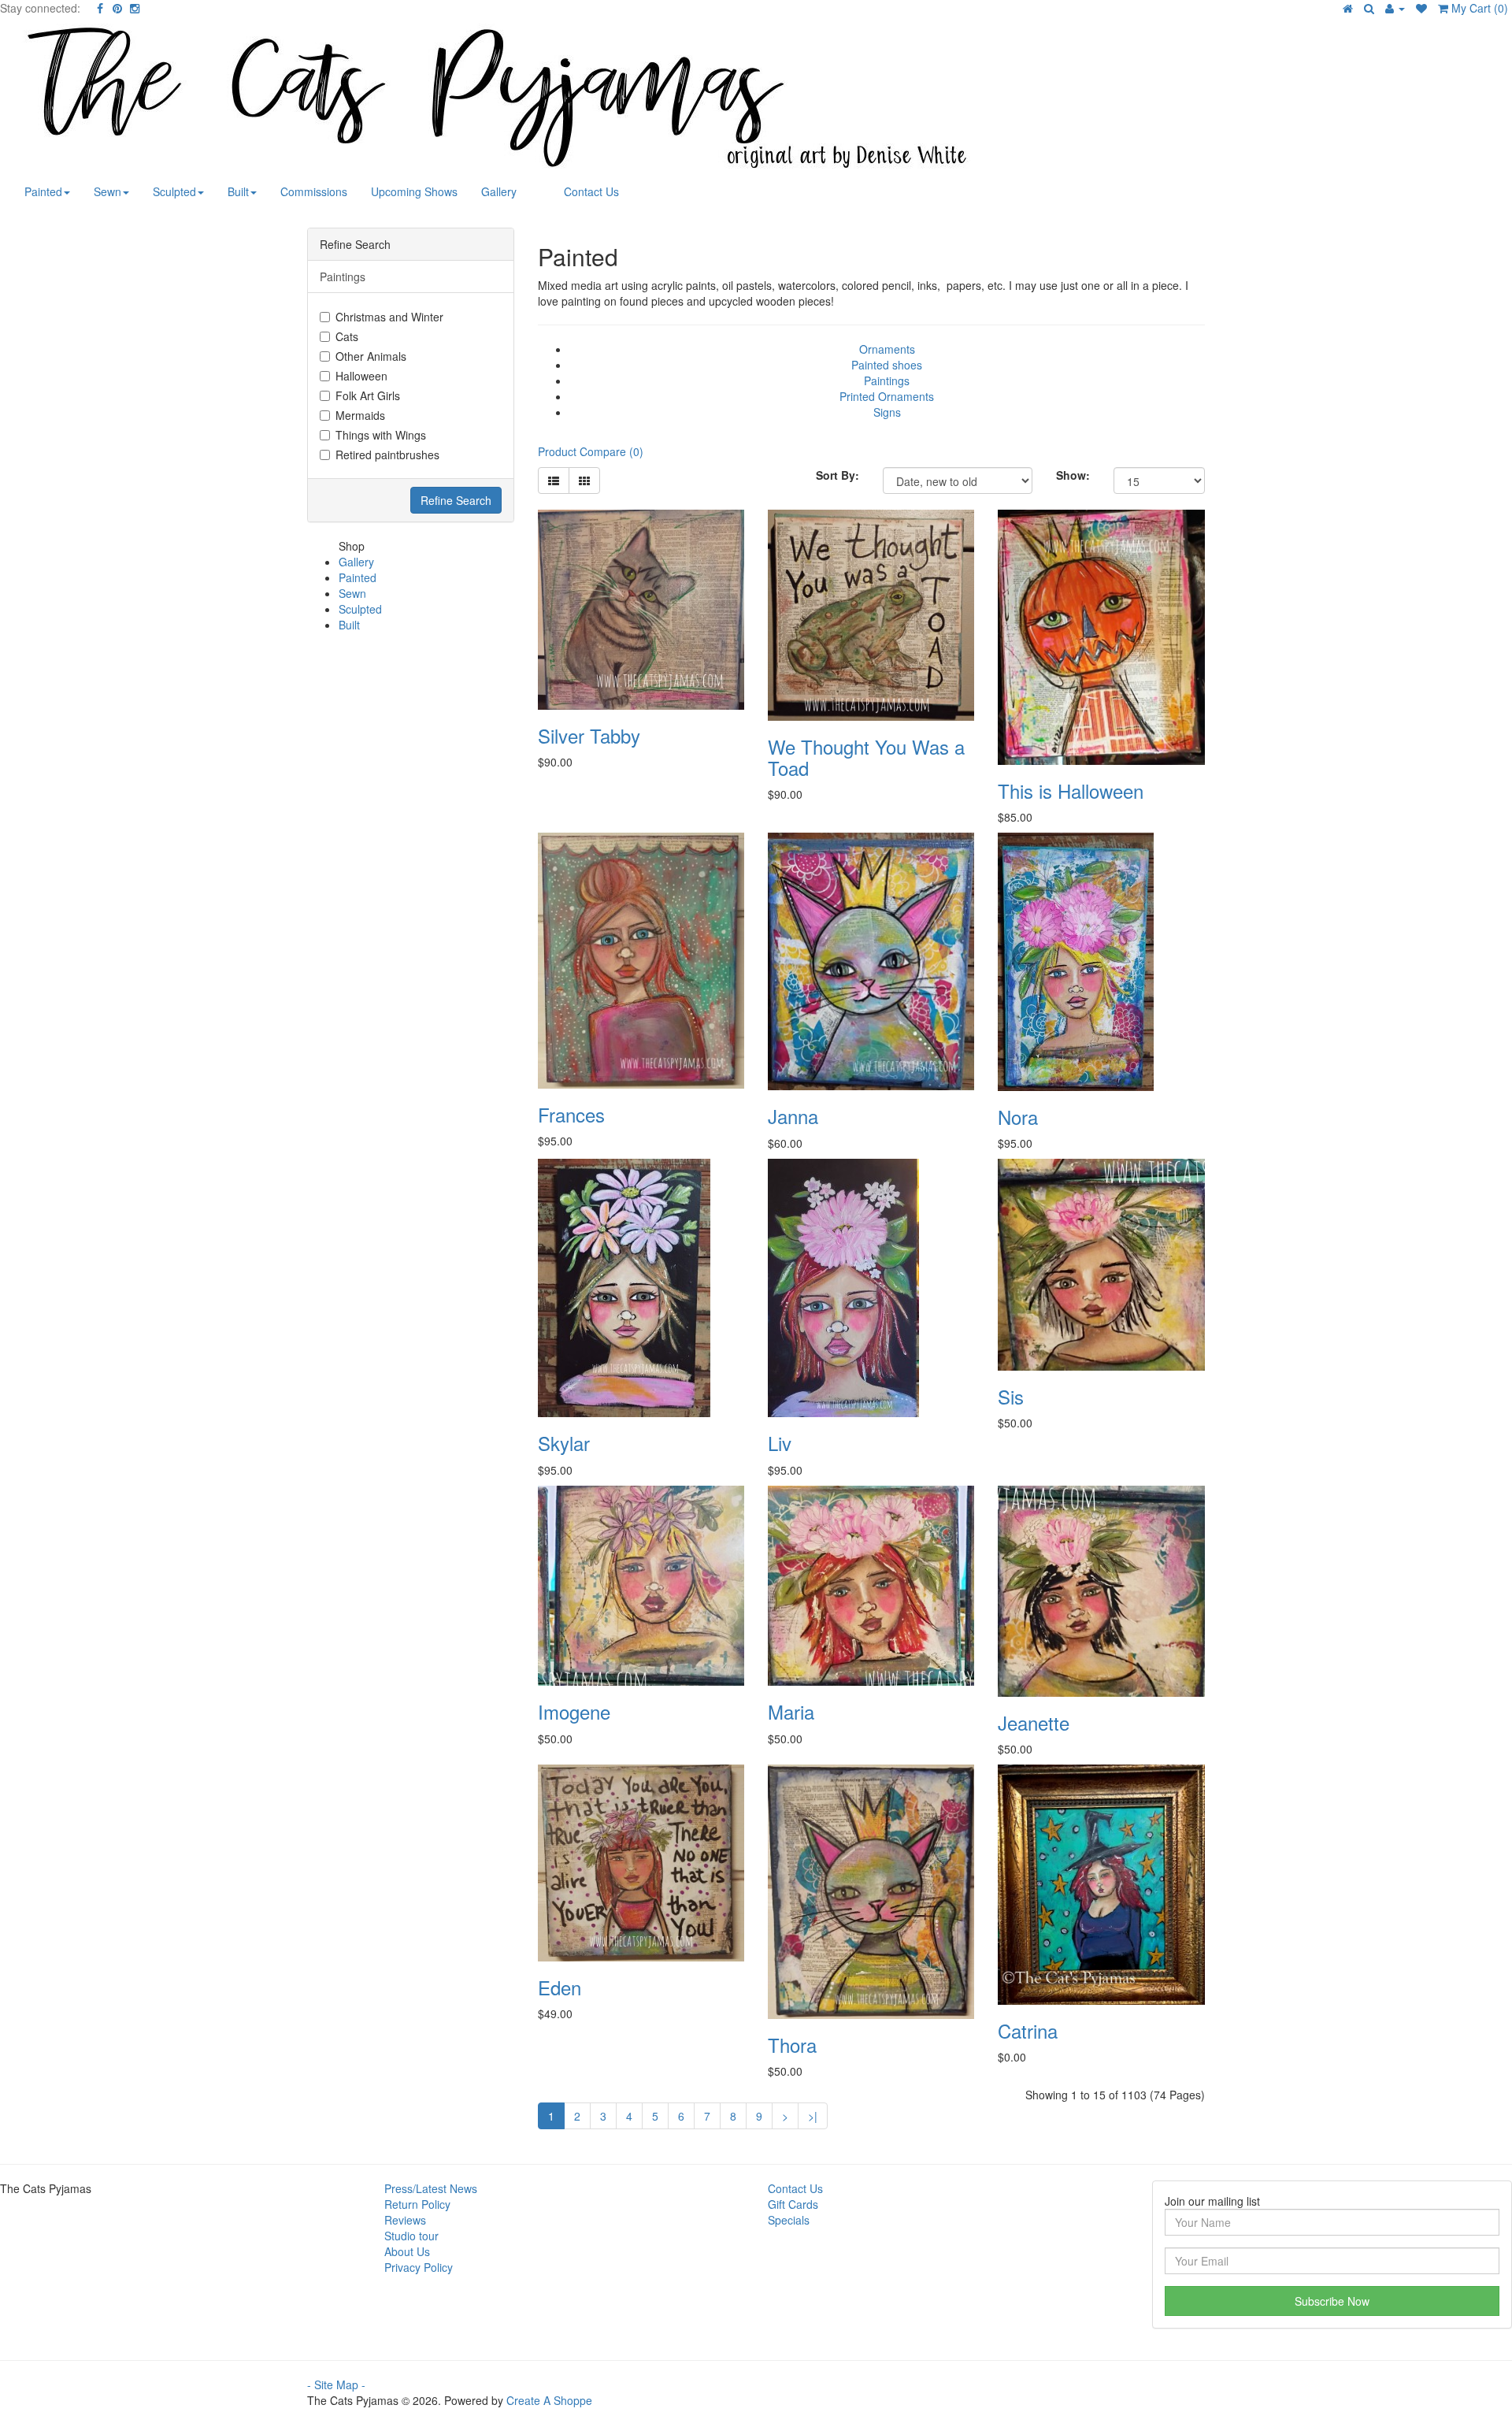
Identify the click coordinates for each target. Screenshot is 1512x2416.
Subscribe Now (1332, 2301)
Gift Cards (793, 2204)
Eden (560, 1987)
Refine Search (456, 500)
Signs (887, 412)
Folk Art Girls (368, 395)
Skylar (564, 1443)
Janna (793, 1116)
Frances (571, 1114)
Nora (1018, 1117)
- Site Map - (336, 2384)
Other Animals (371, 356)
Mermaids (360, 415)
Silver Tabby (589, 735)
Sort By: (838, 475)
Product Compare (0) (591, 451)
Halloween (361, 376)
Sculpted (174, 191)
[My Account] (1395, 8)
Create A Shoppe (549, 2400)
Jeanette (1034, 1722)
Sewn (107, 191)
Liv (780, 1443)
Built (238, 191)
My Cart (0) (1478, 8)
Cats (347, 336)
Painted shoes (887, 365)
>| (813, 2116)
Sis (1011, 1396)
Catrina (1028, 2030)
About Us (407, 2251)
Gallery (499, 191)
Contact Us (591, 191)
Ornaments (887, 349)
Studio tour (411, 2236)
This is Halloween (1071, 790)
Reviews (405, 2220)
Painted (43, 191)
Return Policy (417, 2204)
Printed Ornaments (887, 396)
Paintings (887, 380)
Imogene (574, 1711)
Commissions (314, 191)
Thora (792, 2045)
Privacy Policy (419, 2267)
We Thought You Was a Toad (866, 757)
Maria (791, 1711)
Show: (1073, 475)
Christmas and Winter (389, 317)
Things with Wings (381, 435)
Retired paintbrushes (387, 455)
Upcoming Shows (414, 191)
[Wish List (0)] (1421, 8)
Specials (789, 2220)
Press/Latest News (431, 2188)
